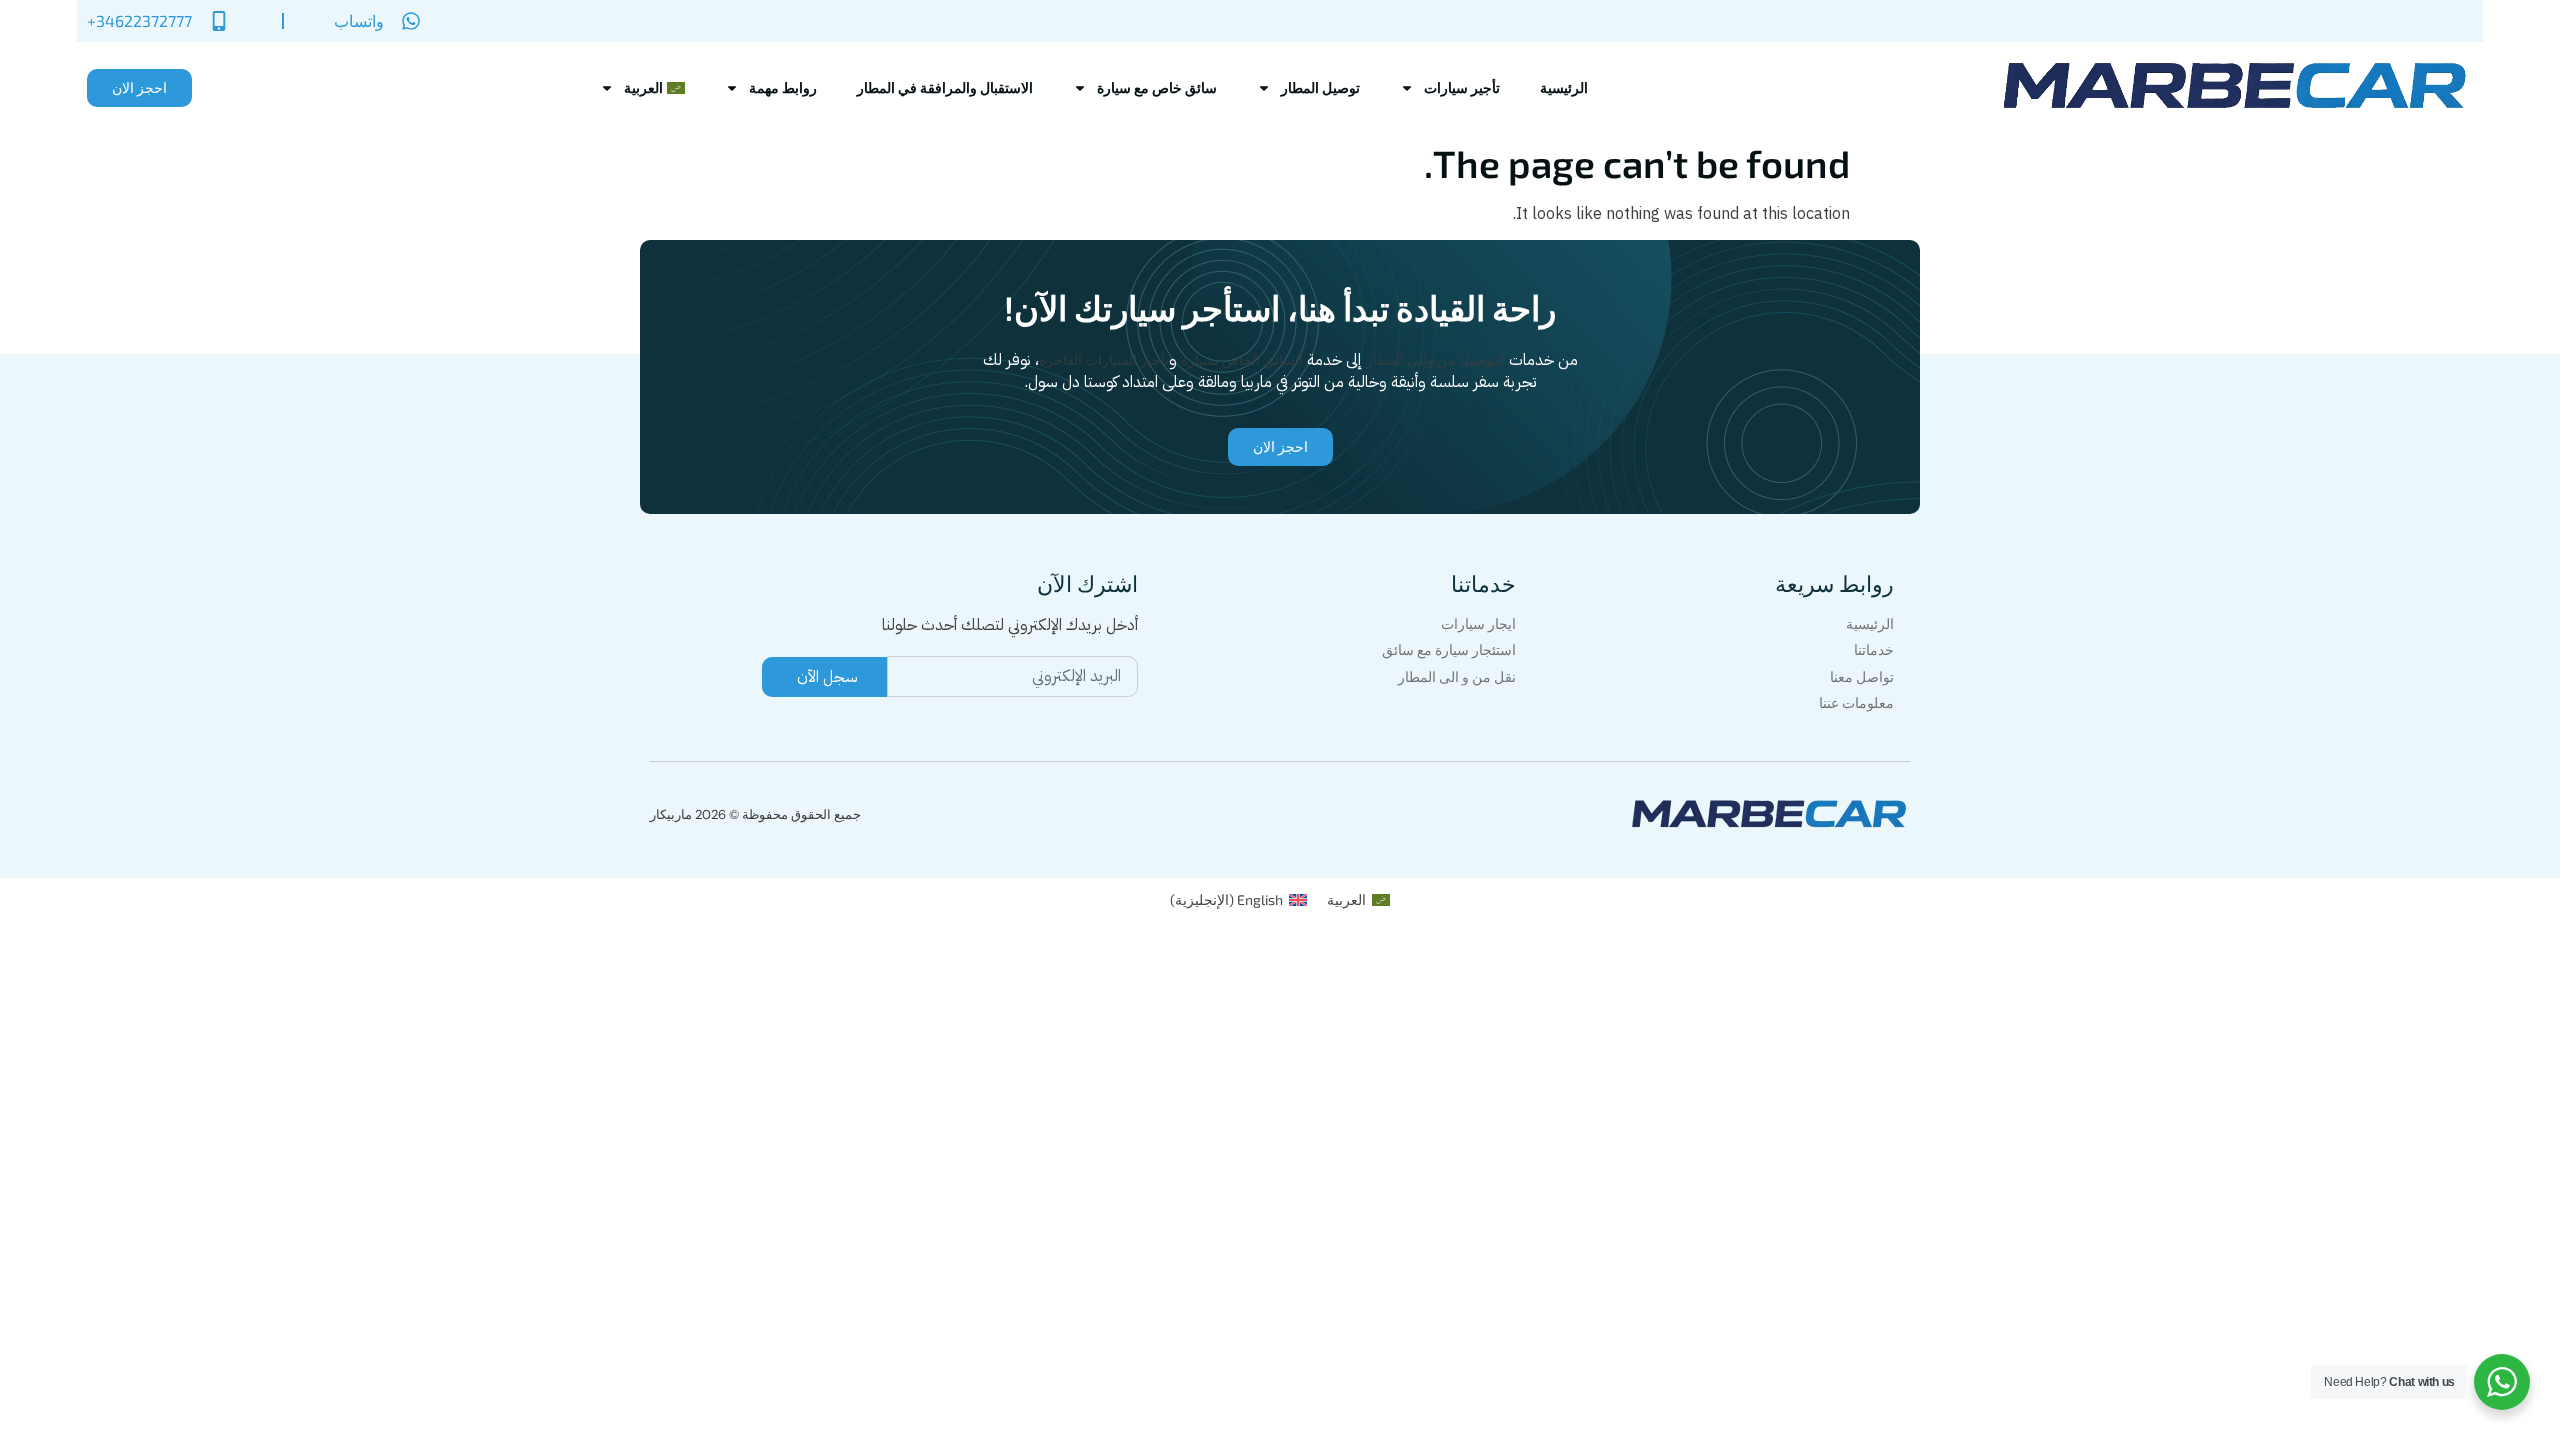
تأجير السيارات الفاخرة (1104, 359)
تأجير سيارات (1462, 87)
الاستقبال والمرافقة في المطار (945, 87)
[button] (139, 88)
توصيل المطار (1320, 87)
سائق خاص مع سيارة (1157, 87)
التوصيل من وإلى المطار (1435, 359)
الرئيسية (1564, 87)
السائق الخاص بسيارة (1242, 359)
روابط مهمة (783, 87)
